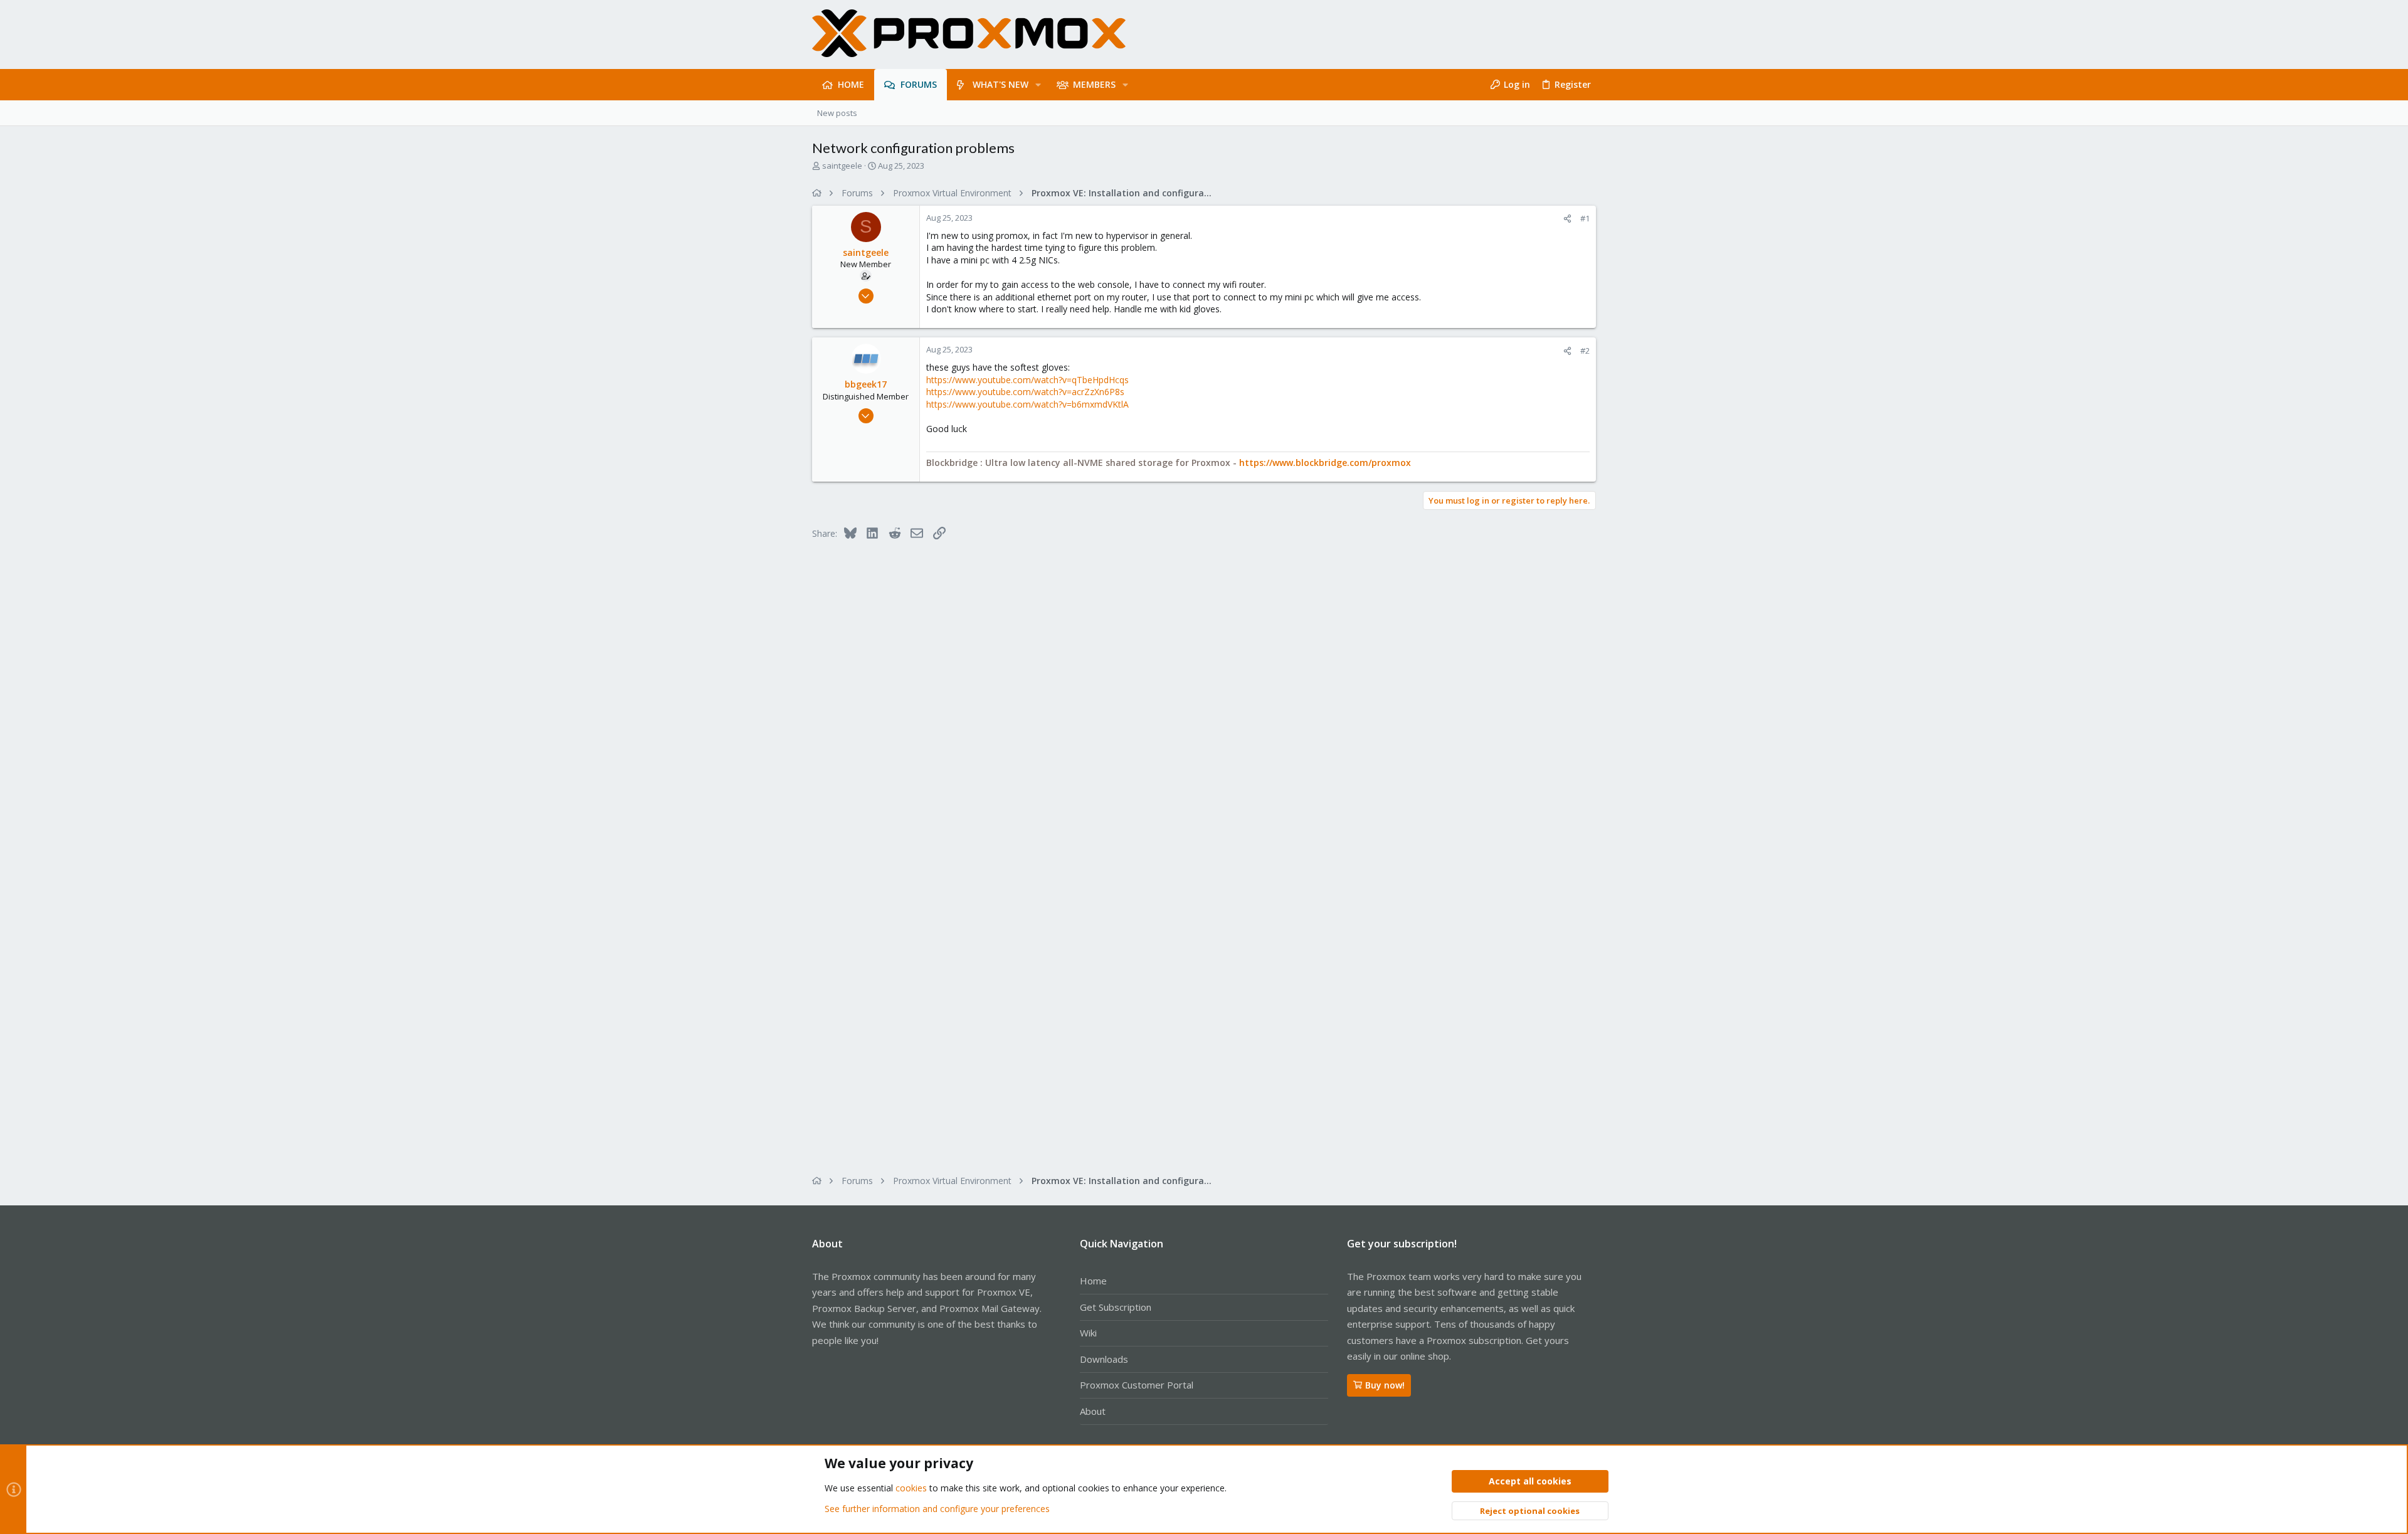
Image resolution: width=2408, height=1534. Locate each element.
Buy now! (1385, 1385)
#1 (1585, 218)
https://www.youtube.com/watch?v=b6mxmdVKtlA (1027, 404)
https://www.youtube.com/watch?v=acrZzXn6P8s (1025, 392)
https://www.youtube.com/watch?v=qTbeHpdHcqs (1027, 380)
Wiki (1088, 1333)
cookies (911, 1488)
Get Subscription (1116, 1307)
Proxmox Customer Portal (1137, 1385)
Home (1093, 1281)
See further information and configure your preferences (937, 1509)
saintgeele (842, 166)
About (1093, 1411)
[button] (1038, 85)
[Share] (1567, 219)
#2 (1585, 351)
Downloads (1104, 1359)
